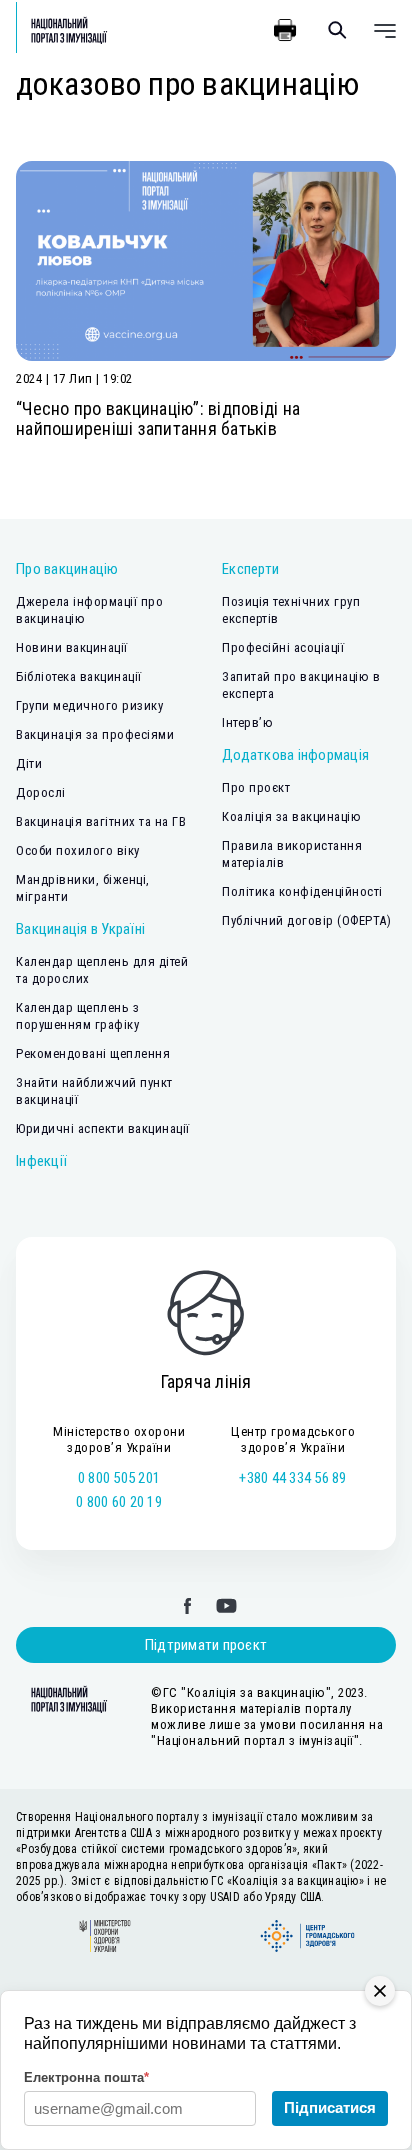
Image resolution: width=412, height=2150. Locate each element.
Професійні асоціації (283, 647)
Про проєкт (256, 787)
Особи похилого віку (78, 850)
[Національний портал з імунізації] (62, 30)
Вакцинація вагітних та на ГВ (101, 821)
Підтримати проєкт (206, 1645)
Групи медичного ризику (89, 705)
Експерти (250, 569)
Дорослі (41, 792)
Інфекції (41, 1161)
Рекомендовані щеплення (93, 1053)
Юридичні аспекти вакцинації (103, 1128)
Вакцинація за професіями (95, 734)
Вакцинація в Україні (80, 929)
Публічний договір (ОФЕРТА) (306, 920)
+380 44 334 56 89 (292, 1478)
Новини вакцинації (72, 647)
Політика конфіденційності (302, 891)
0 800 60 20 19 (119, 1502)
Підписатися (330, 2107)
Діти (29, 763)
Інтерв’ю (247, 722)
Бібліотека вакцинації (79, 676)
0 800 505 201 (119, 1478)
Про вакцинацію (67, 569)
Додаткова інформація (295, 755)
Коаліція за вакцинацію (291, 816)
